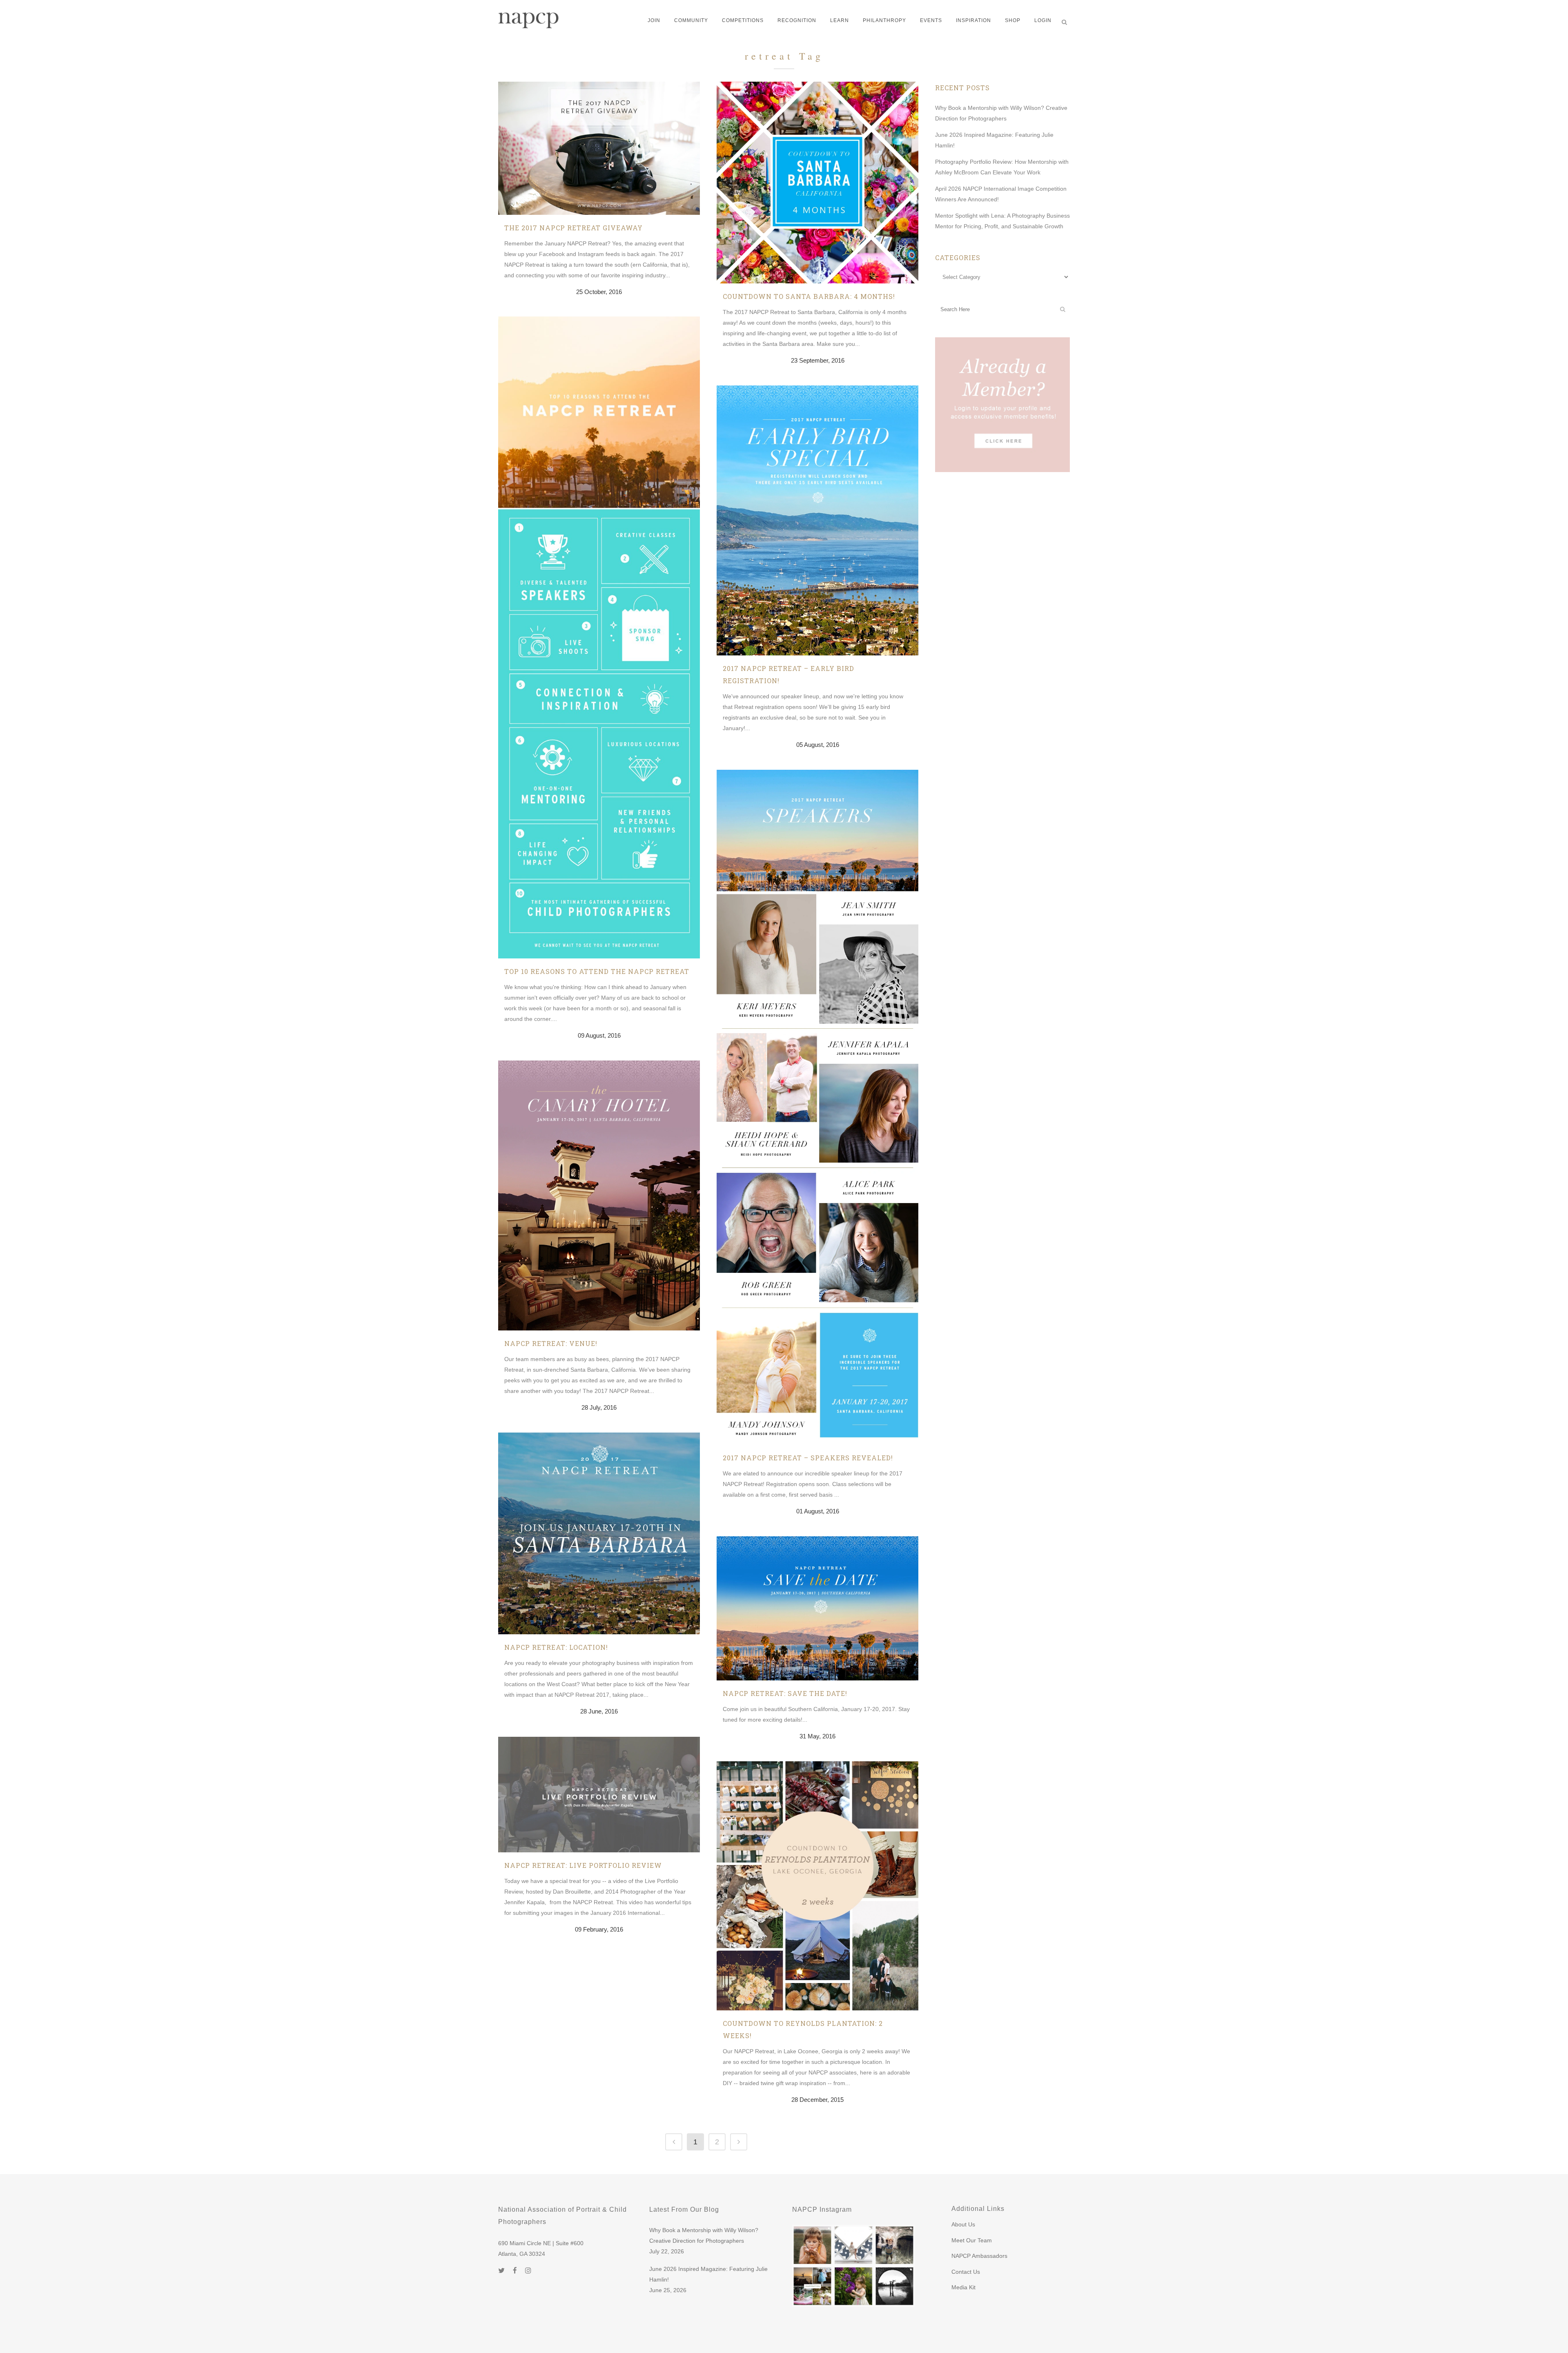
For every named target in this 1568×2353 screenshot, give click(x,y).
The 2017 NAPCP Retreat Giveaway (574, 228)
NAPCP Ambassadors (979, 2256)
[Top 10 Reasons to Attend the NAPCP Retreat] (599, 637)
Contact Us (966, 2272)
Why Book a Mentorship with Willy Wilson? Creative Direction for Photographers (704, 2235)
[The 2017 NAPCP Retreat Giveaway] (599, 148)
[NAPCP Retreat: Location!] (599, 1533)
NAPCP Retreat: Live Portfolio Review (583, 1865)
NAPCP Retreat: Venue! (551, 1343)
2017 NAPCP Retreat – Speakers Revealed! (808, 1458)
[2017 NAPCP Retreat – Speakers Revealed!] (817, 1107)
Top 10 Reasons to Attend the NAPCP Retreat (597, 971)
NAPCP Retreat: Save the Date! (785, 1693)
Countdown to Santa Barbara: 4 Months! (809, 296)
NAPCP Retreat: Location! (556, 1647)
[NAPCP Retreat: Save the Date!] (817, 1608)
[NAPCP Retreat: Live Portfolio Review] (599, 1795)
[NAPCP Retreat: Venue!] (599, 1195)
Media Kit (963, 2287)
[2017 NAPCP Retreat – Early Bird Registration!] (817, 520)
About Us (963, 2224)
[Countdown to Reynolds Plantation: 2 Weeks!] (817, 1886)
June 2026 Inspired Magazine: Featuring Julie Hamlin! (708, 2274)
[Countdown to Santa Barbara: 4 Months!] (817, 183)
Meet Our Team (972, 2240)
